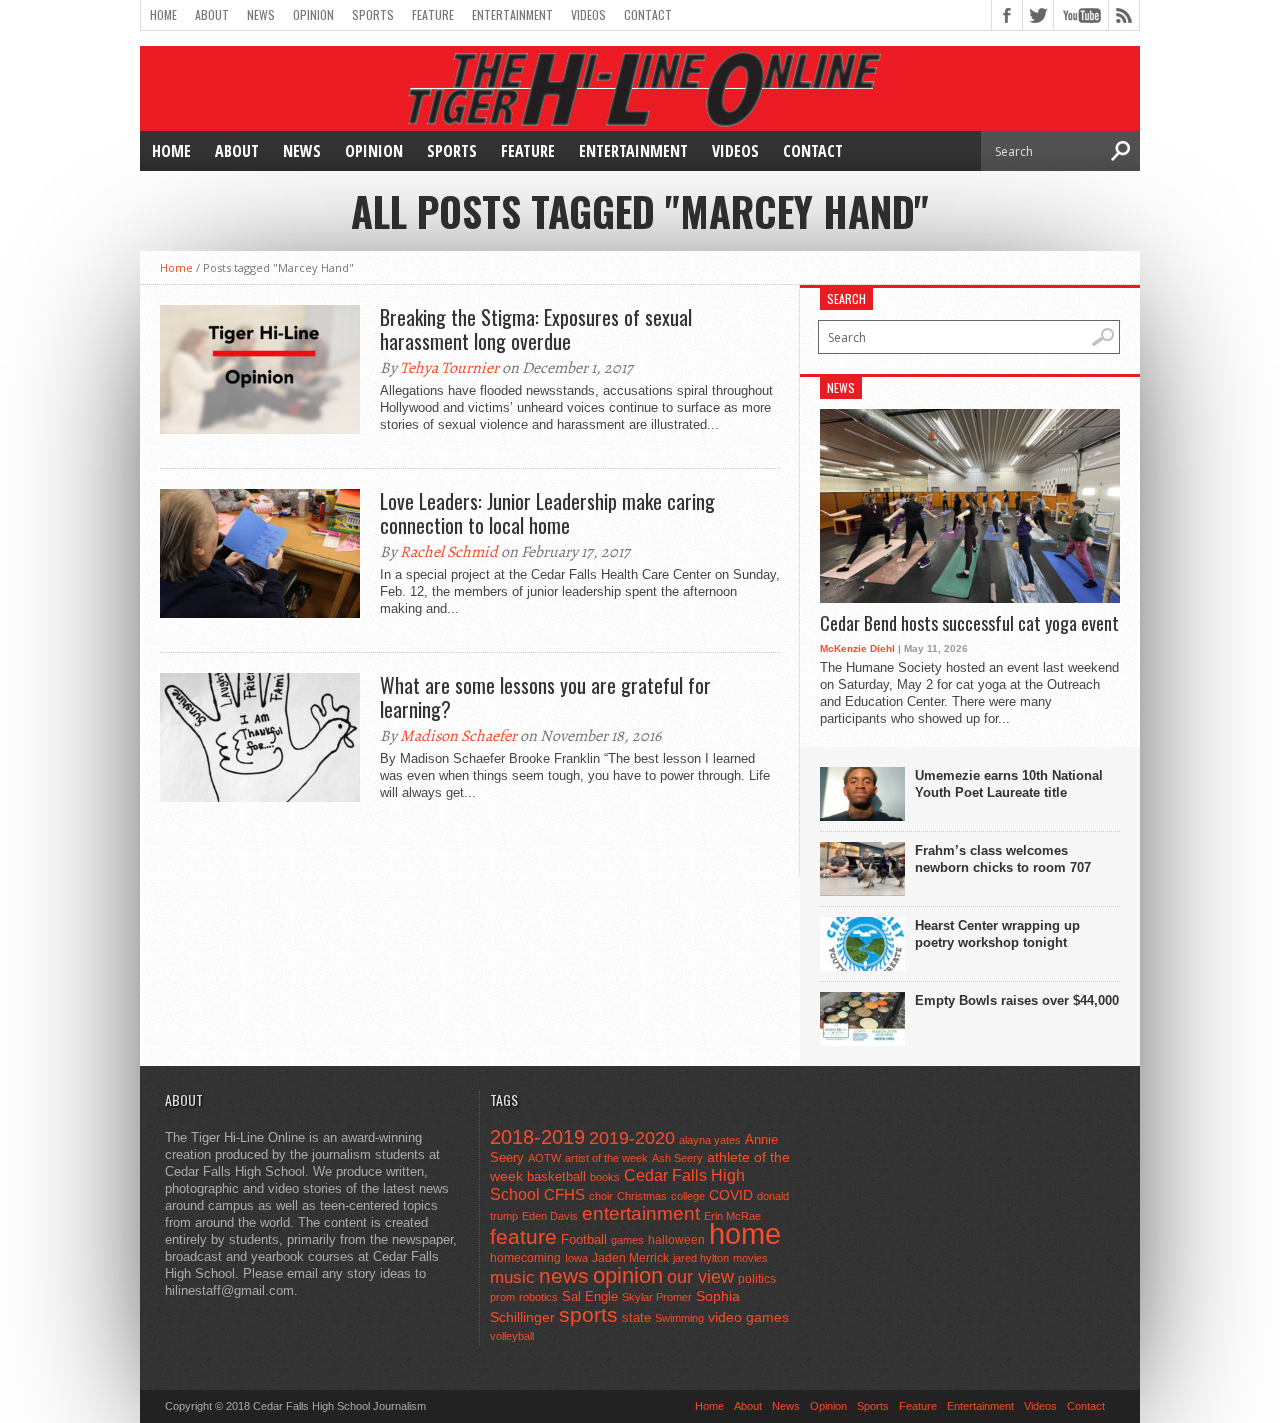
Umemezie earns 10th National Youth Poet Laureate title (1009, 784)
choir (601, 1196)
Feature (433, 14)
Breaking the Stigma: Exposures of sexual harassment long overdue (536, 329)
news (564, 1276)
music (512, 1277)
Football (584, 1239)
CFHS (564, 1194)
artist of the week (606, 1158)
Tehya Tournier (449, 368)
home (745, 1233)
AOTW (544, 1158)
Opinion (313, 14)
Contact (648, 14)
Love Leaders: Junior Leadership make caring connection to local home (547, 513)
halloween (676, 1240)
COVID (731, 1195)
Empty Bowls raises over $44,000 (1017, 1000)
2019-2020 (632, 1138)
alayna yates (710, 1140)
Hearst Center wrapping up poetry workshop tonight (997, 934)
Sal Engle (590, 1296)
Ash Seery (677, 1158)
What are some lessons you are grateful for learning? (545, 697)
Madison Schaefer (458, 736)
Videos (588, 14)
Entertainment (512, 14)
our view (700, 1277)
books (605, 1177)
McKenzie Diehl (857, 648)
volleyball (512, 1336)
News (261, 14)
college (688, 1196)
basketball (556, 1176)
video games (748, 1317)
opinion (628, 1275)
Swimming (679, 1318)
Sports (373, 14)
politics (757, 1279)
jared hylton (701, 1258)
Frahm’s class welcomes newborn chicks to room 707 (1003, 859)
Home (163, 14)
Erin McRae (732, 1216)
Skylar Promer (657, 1297)
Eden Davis (550, 1216)
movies (750, 1258)
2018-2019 (537, 1137)
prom (502, 1297)
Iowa (576, 1258)
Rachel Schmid (449, 552)
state (636, 1317)
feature (523, 1236)
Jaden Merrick (630, 1258)
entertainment (641, 1213)
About (212, 14)
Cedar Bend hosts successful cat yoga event (969, 624)
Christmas (642, 1196)
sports (588, 1314)
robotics (538, 1297)
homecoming (525, 1258)
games (627, 1240)
